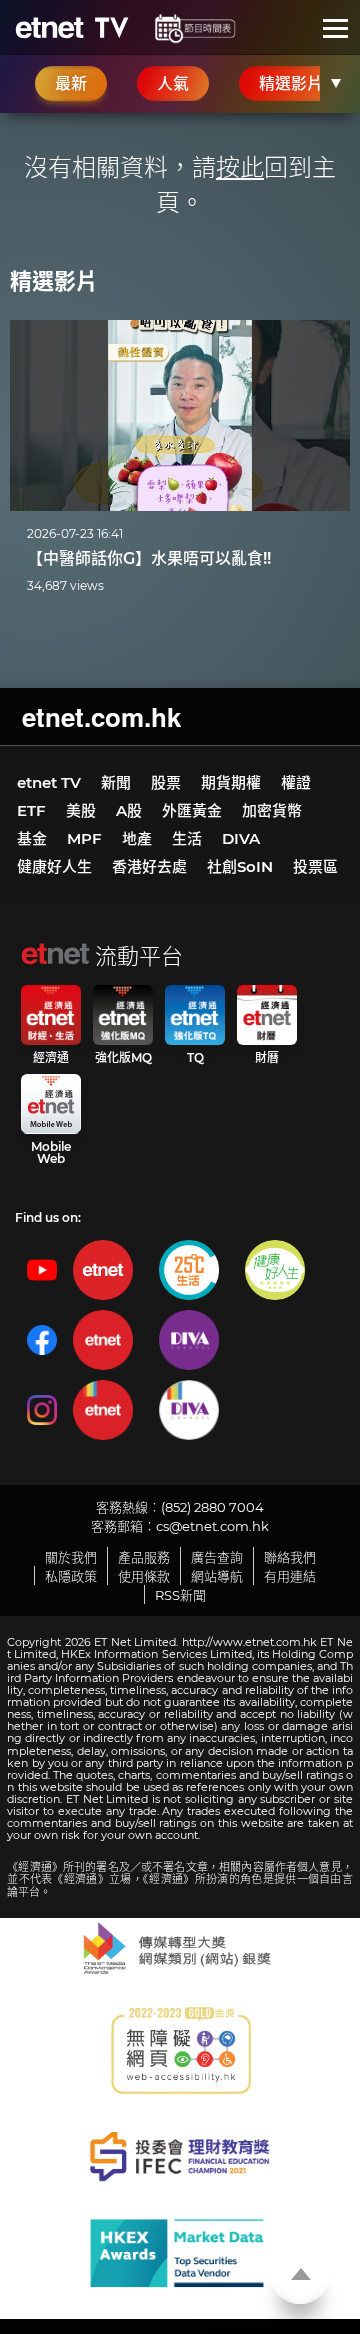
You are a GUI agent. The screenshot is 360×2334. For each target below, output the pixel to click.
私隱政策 (71, 1576)
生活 (187, 838)
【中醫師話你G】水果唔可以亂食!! (149, 558)
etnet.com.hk (101, 716)
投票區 (315, 866)
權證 (296, 782)
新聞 (116, 782)
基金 (32, 838)
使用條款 (144, 1576)
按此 (240, 167)
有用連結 (290, 1576)
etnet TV (49, 782)
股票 (166, 782)
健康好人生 (54, 866)
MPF (84, 838)
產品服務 (144, 1557)
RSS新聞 (180, 1595)
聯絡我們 (290, 1557)
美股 (81, 810)
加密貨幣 (272, 810)
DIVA (241, 838)
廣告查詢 (217, 1557)
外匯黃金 (192, 810)
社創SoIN (240, 866)
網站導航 (217, 1576)
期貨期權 (231, 782)
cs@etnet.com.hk (212, 1526)
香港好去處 (149, 866)
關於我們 (71, 1557)
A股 (129, 810)
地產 (137, 838)
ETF (31, 810)
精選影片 (54, 281)
